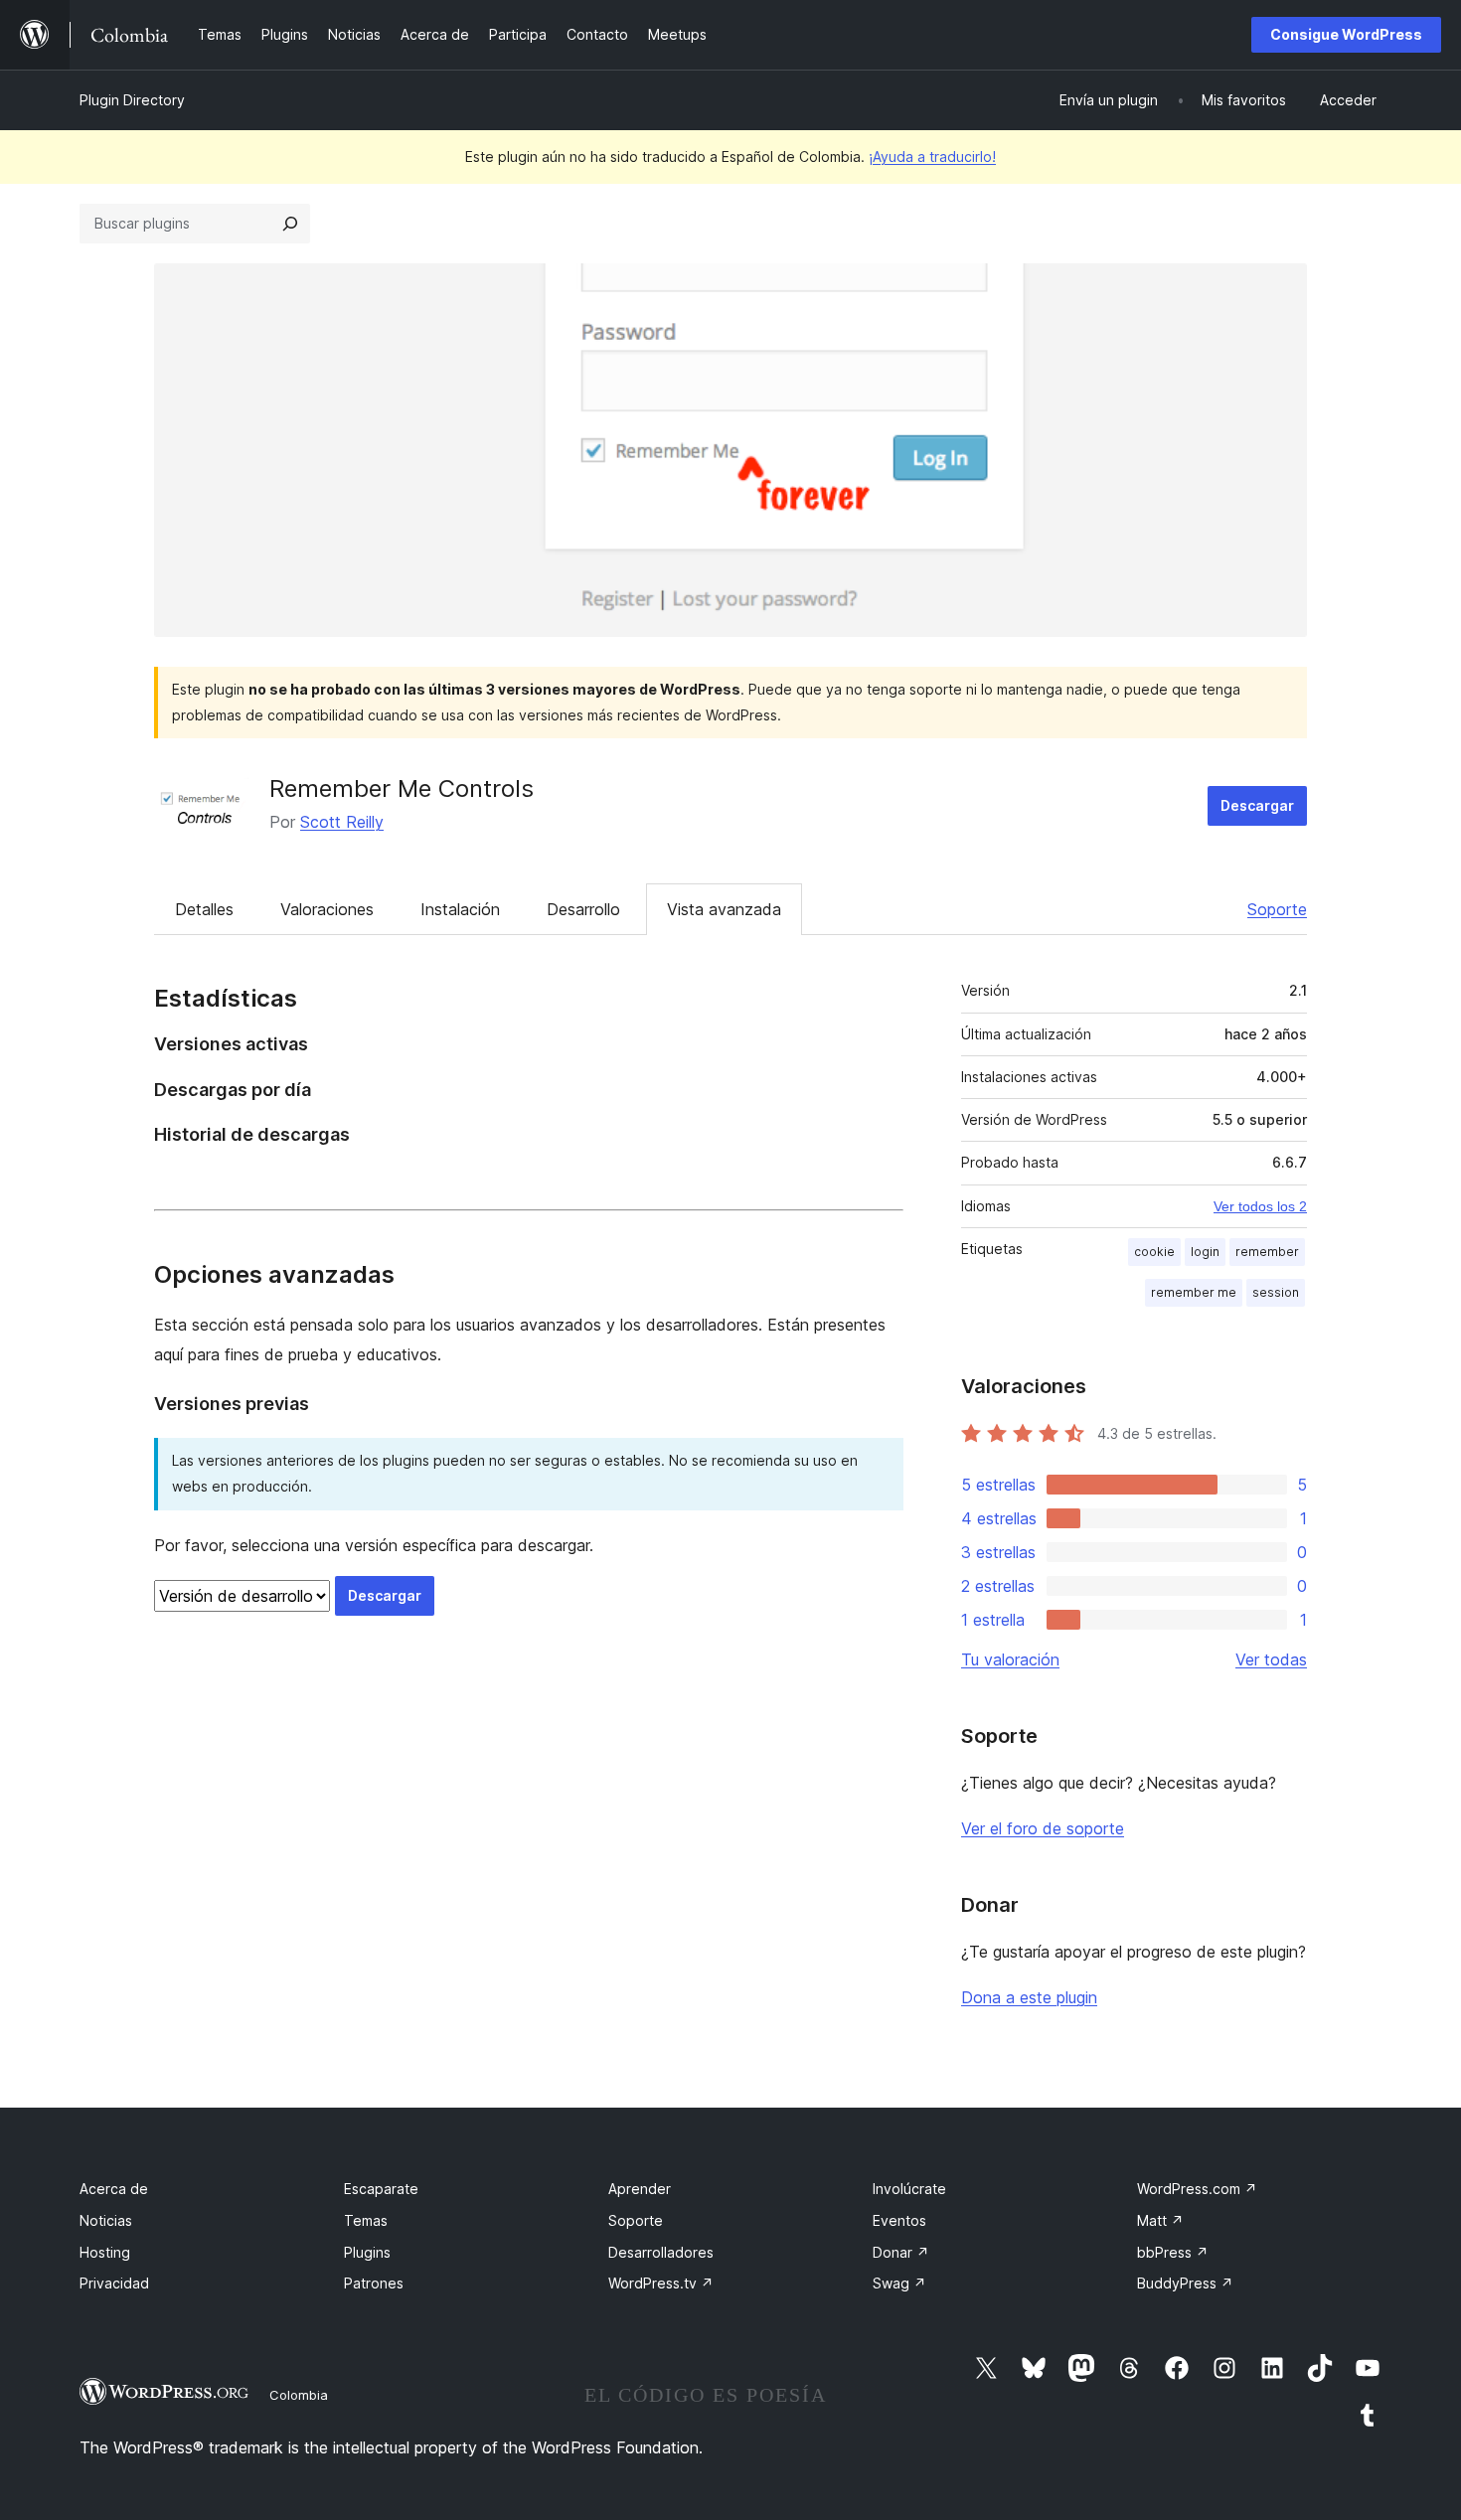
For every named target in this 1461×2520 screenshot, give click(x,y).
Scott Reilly (342, 822)
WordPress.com (1197, 2189)
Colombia (299, 2395)
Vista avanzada (724, 909)
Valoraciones (327, 909)
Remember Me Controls (402, 788)
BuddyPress (1185, 2283)
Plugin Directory (132, 100)
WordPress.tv (661, 2283)
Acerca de (114, 2189)
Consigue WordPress (1346, 34)
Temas (366, 2220)
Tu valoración (1010, 1659)
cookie (1154, 1252)
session (1276, 1292)
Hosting (105, 2252)
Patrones (374, 2283)
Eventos (899, 2220)
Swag (899, 2283)
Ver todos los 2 (1260, 1206)
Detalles (204, 909)
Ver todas (1271, 1659)
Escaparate (381, 2189)
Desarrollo (583, 909)
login (1205, 1252)
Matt (1160, 2220)
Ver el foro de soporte (1043, 1828)
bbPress (1173, 2252)
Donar (901, 2252)
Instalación (460, 909)
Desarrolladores (661, 2252)
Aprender (640, 2189)
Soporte (1277, 909)
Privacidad (114, 2283)
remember (1267, 1252)
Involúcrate (909, 2189)
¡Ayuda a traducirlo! (932, 157)
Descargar (1257, 805)
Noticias (106, 2220)
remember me (1194, 1292)
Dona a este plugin (1029, 1997)
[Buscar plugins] (290, 224)
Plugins (367, 2252)
